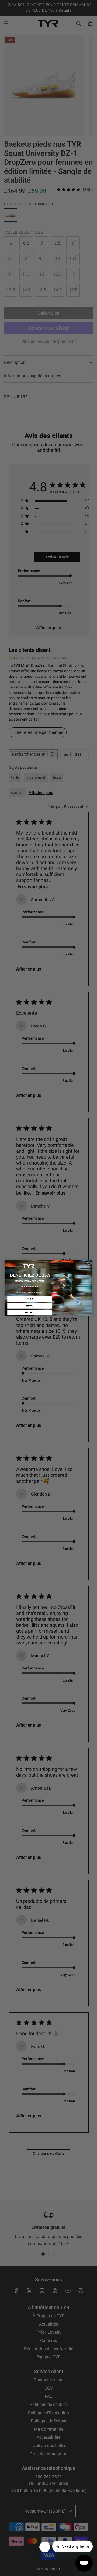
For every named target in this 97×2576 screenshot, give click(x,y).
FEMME (30, 1305)
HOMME (30, 1299)
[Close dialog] (90, 1263)
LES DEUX (30, 1312)
